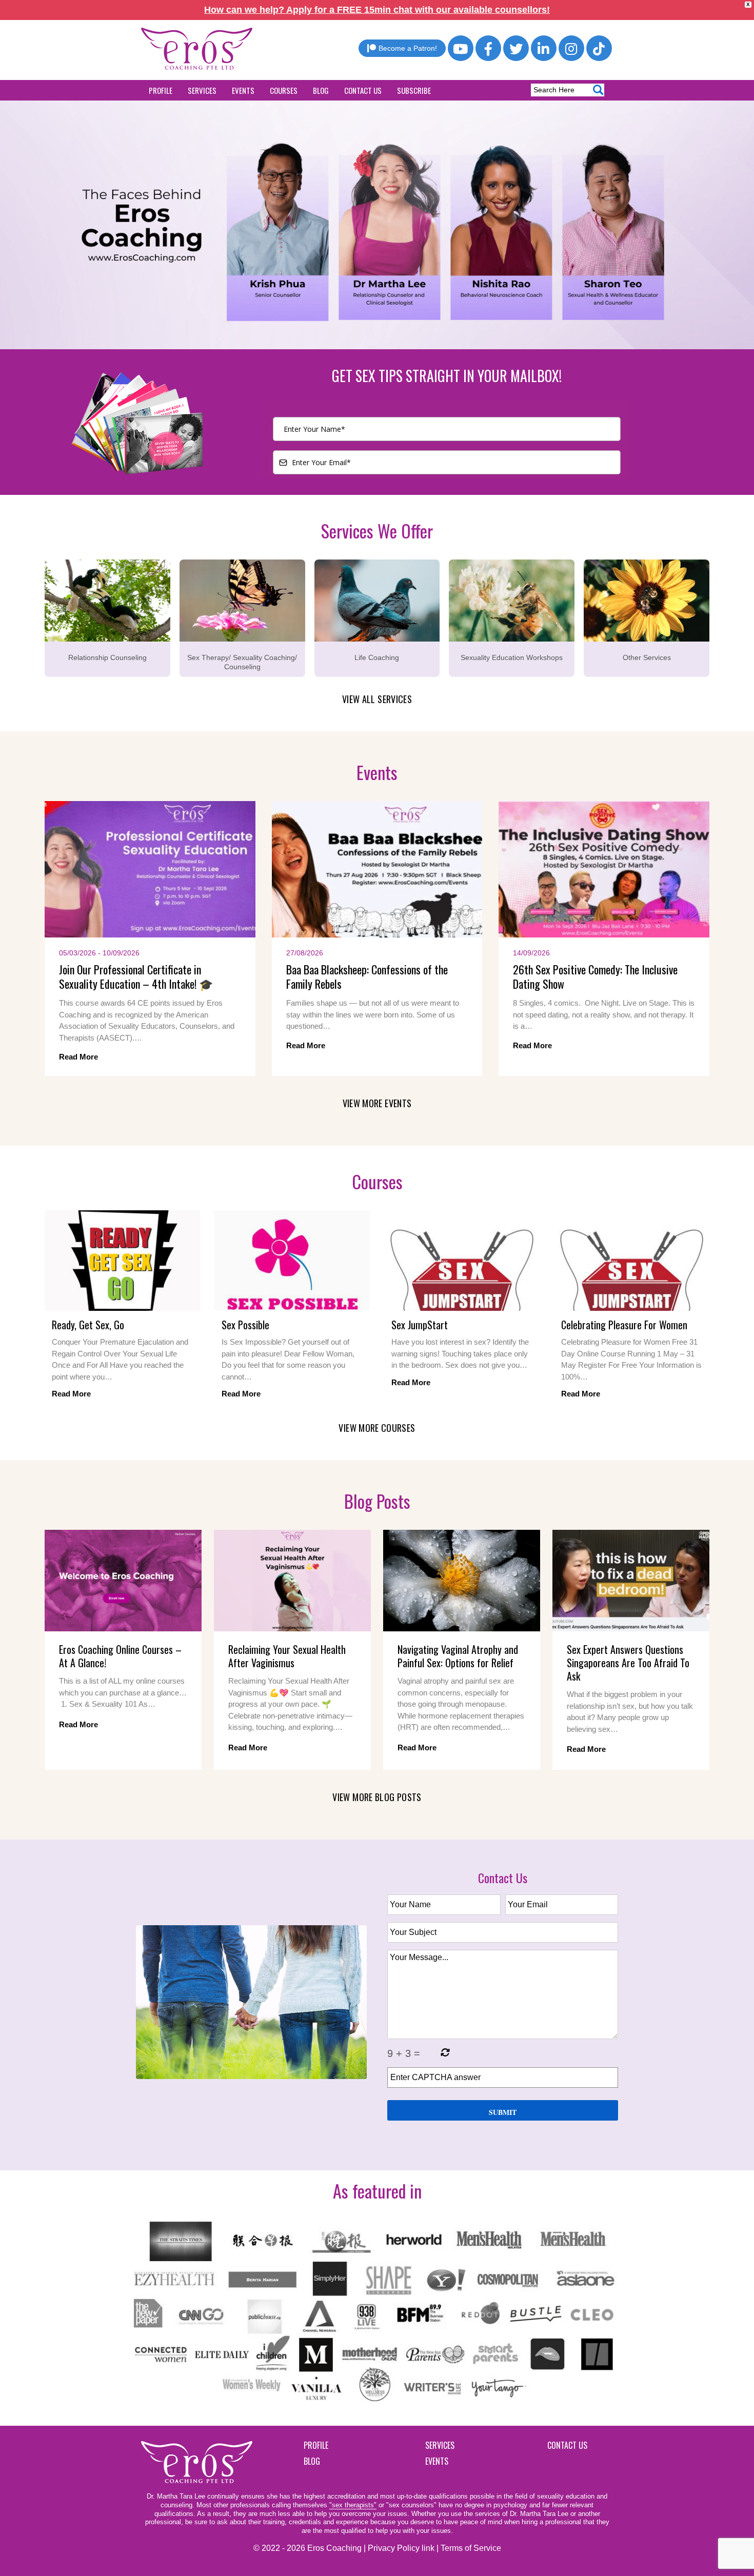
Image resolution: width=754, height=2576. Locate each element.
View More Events (377, 1103)
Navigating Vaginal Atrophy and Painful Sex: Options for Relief (458, 1656)
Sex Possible (245, 1325)
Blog (321, 90)
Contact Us (363, 90)
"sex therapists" (353, 2505)
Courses (284, 90)
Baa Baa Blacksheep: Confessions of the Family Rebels (367, 977)
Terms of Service (471, 2548)
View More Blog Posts (377, 1797)
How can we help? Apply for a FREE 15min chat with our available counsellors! (377, 10)
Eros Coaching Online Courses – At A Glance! (120, 1656)
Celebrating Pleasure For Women (624, 1325)
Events (243, 90)
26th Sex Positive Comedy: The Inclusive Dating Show (595, 977)
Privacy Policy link (401, 2548)
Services (202, 90)
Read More (78, 1057)
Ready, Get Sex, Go (88, 1325)
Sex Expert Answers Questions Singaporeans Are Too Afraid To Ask (628, 1663)
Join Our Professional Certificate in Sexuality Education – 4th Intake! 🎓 (136, 977)
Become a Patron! (408, 48)
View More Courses (377, 1428)
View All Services (377, 699)
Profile (161, 90)
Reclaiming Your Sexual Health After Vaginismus (287, 1656)
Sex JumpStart (420, 1325)
